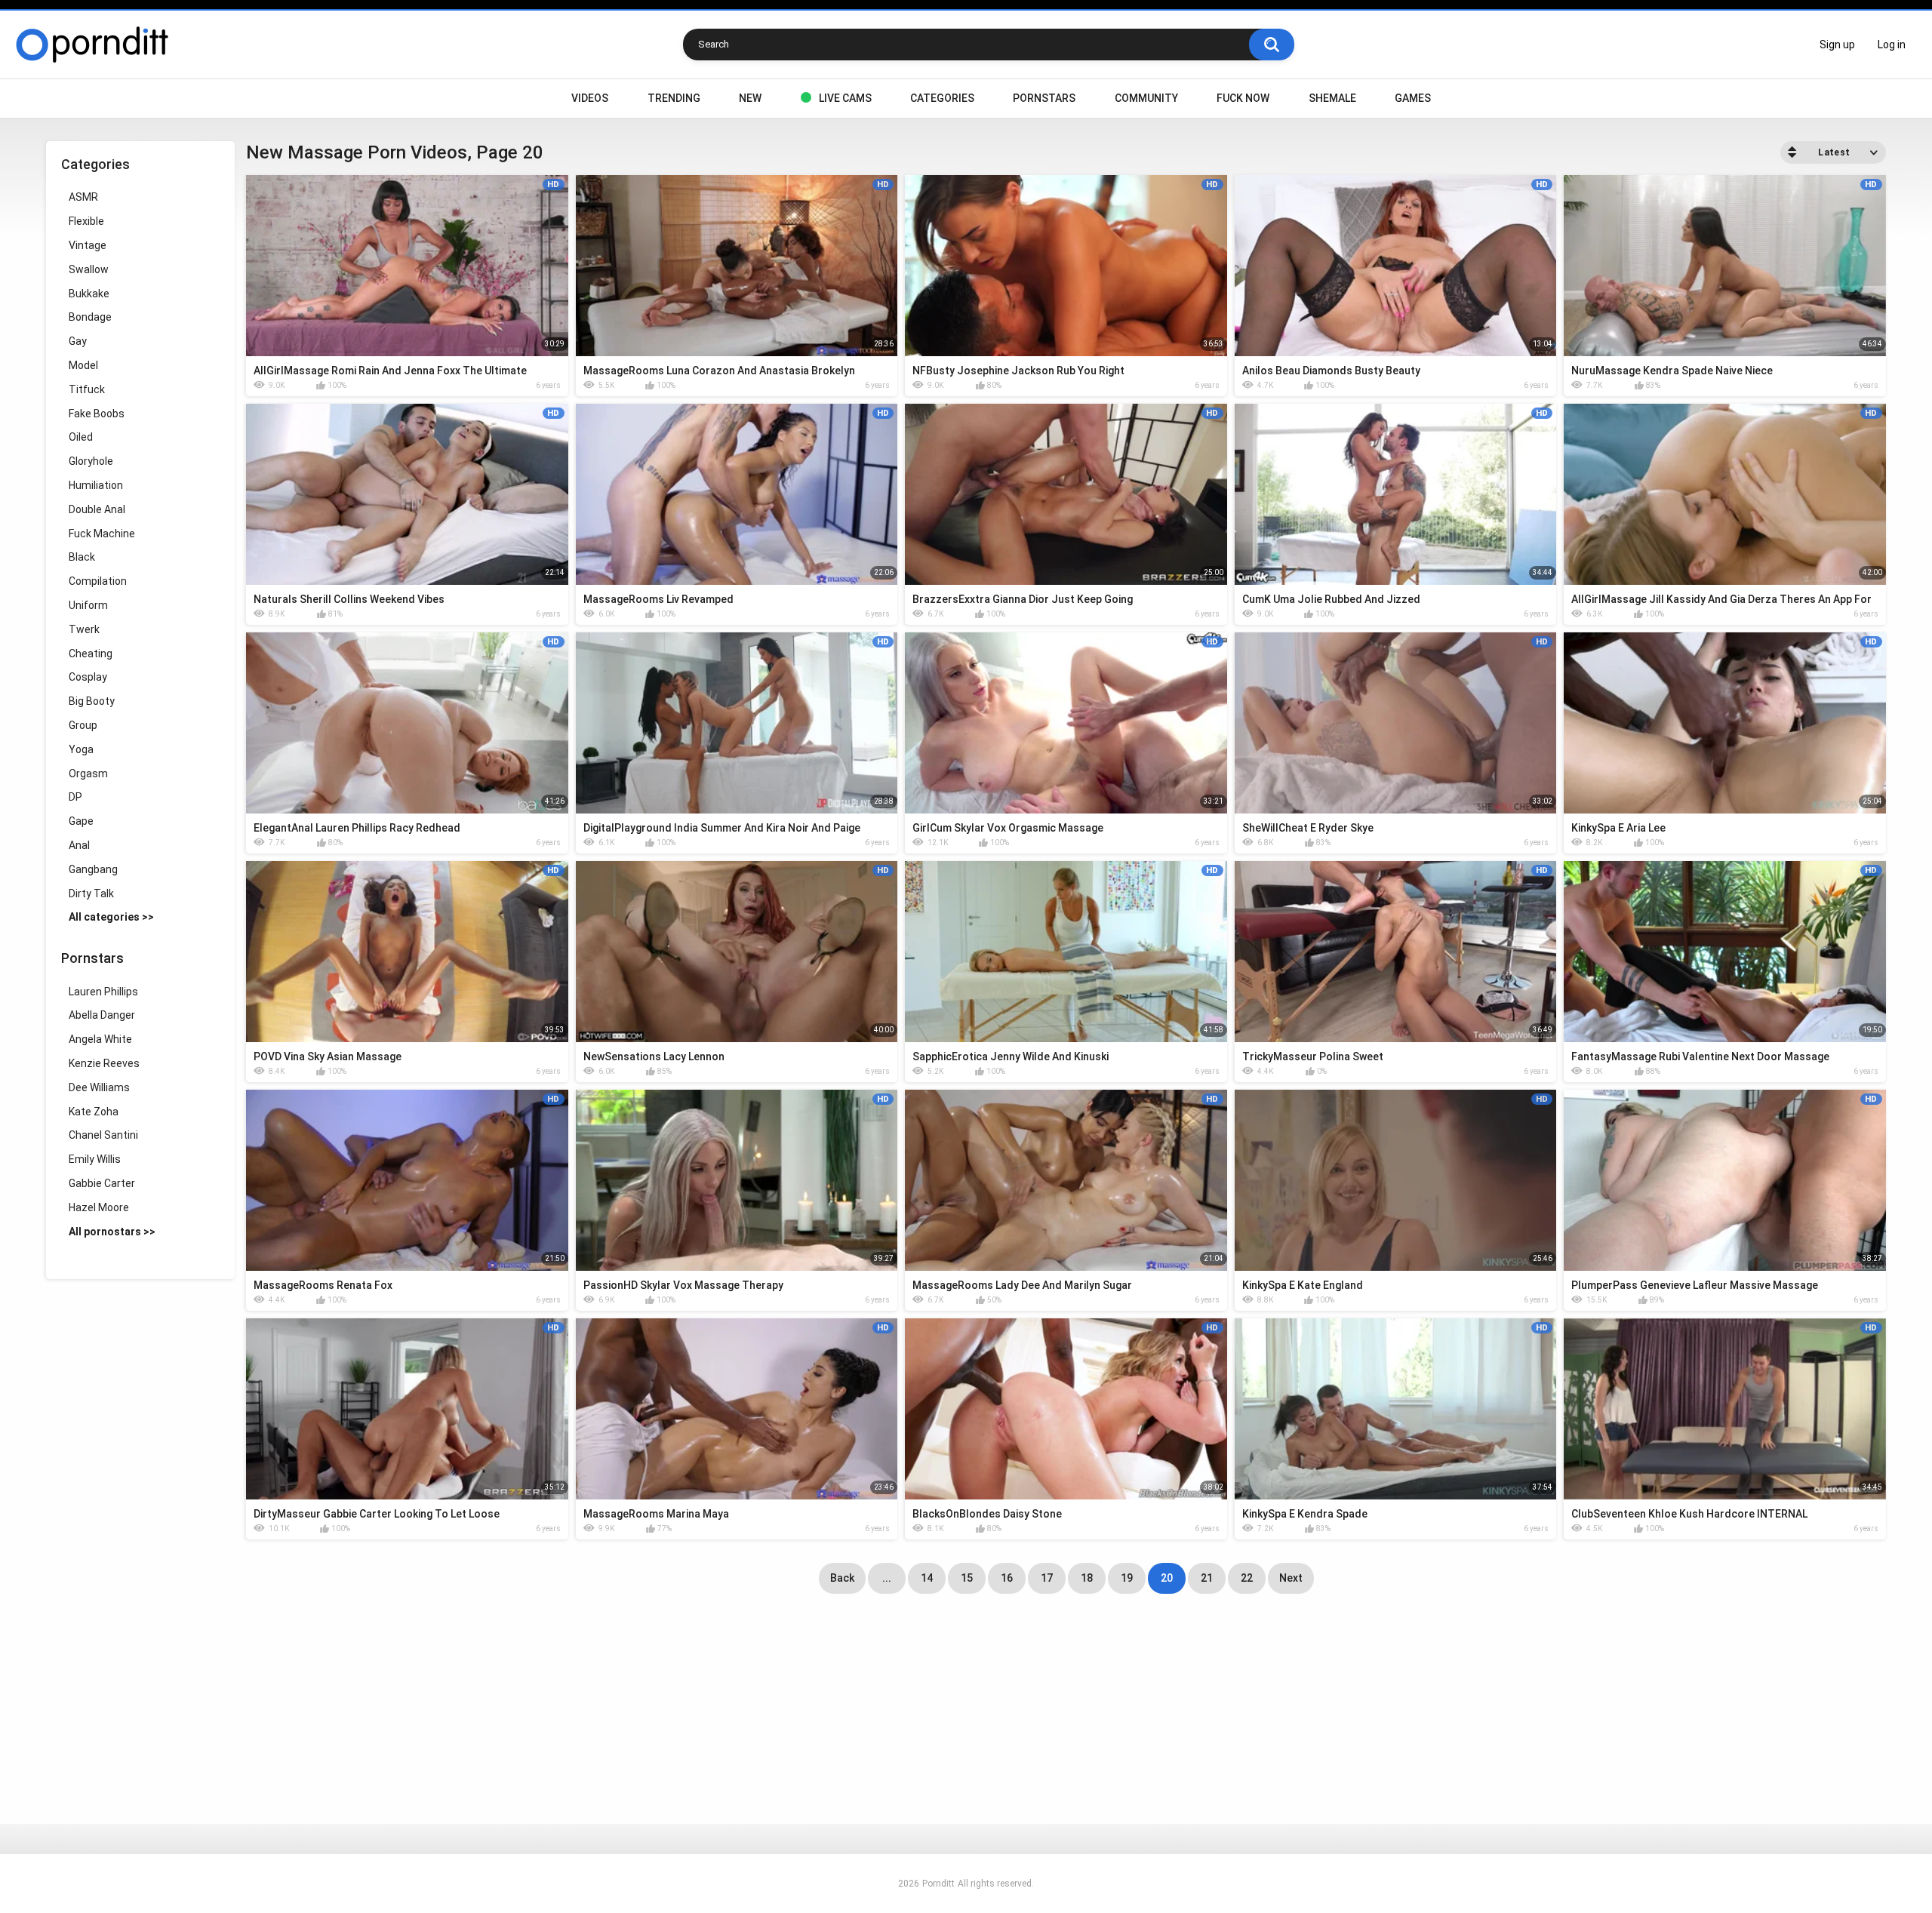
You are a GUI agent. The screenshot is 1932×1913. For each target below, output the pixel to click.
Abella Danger (102, 1015)
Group (83, 725)
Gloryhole (91, 461)
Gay (78, 341)
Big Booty (92, 701)
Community (1146, 98)
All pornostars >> (112, 1232)
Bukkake (89, 294)
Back (842, 1578)
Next (1291, 1578)
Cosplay (88, 677)
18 (1087, 1578)
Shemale (1332, 98)
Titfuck (87, 389)
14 (927, 1578)
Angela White (100, 1039)
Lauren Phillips (103, 992)
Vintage (88, 245)
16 (1007, 1578)
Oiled (81, 437)
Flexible (86, 221)
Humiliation (96, 485)
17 (1047, 1578)
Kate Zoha (94, 1112)
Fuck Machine (102, 534)
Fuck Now (1243, 98)
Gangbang (93, 869)
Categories (942, 98)
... (887, 1578)
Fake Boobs (97, 414)
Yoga (81, 749)
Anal (79, 845)
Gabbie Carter (102, 1183)
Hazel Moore (99, 1207)
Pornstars (1044, 98)
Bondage (90, 317)
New (750, 98)
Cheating (91, 654)
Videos (590, 98)
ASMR (83, 197)
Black (82, 557)
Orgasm (88, 774)
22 (1247, 1578)
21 (1207, 1578)
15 (967, 1578)
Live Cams (845, 98)
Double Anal (97, 509)
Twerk (84, 629)
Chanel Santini (103, 1135)
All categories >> (111, 917)
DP (75, 797)
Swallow (89, 269)
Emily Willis (95, 1159)
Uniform (88, 605)
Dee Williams (99, 1087)
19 (1127, 1578)
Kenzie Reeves (104, 1063)
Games (1413, 98)
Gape (81, 821)
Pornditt (938, 1884)
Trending (674, 98)
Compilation (98, 581)
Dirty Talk (91, 893)
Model (83, 365)
